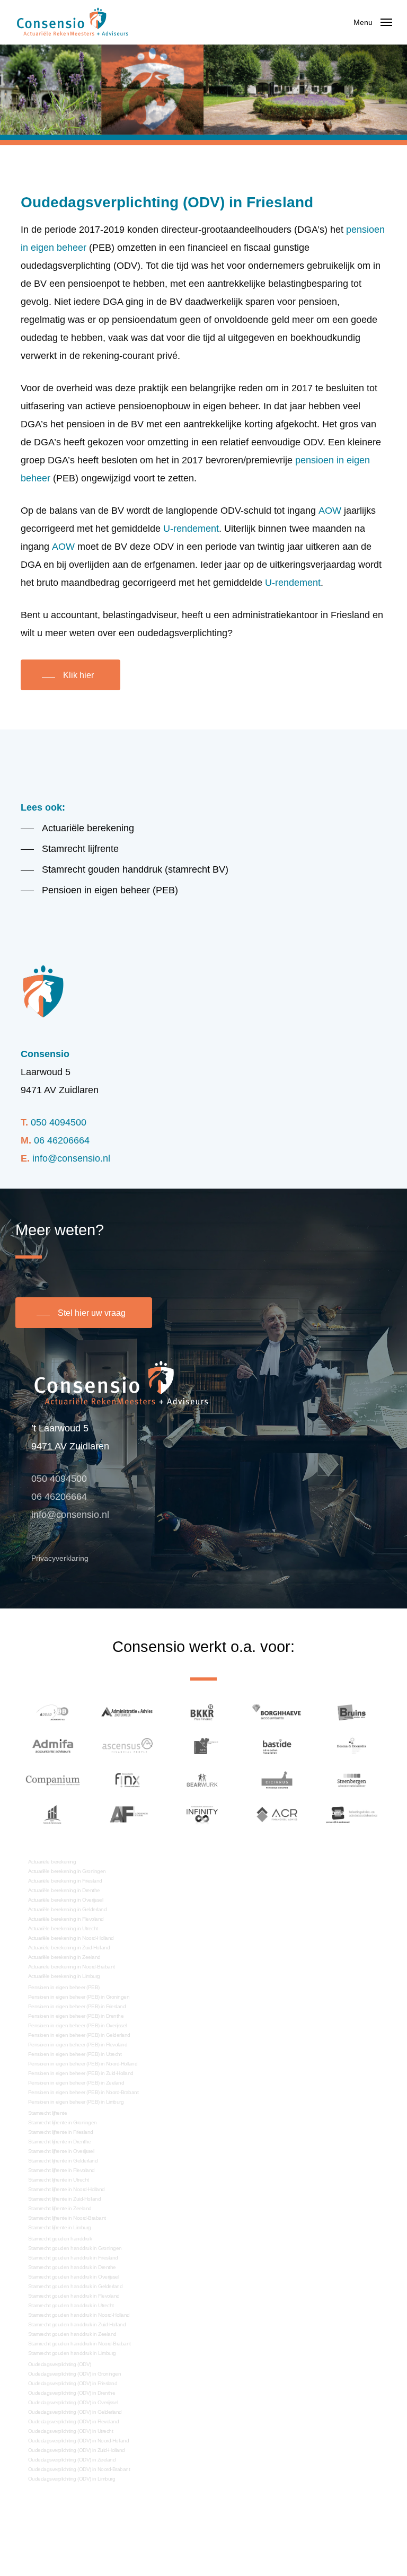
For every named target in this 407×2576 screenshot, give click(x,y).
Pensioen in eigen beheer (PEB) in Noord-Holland (83, 2064)
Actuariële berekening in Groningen (67, 1871)
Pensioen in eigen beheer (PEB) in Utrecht (75, 2054)
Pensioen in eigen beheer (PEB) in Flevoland (78, 2045)
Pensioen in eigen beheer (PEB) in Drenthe (76, 2016)
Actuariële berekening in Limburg (64, 1976)
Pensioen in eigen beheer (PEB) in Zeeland (76, 2083)
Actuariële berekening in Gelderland (68, 1909)
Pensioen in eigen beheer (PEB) (64, 1987)
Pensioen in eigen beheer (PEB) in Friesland (77, 2006)
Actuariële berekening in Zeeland (64, 1957)
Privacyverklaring (60, 1558)
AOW (330, 511)
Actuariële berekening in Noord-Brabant (72, 1967)
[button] (373, 22)
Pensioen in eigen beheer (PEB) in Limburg (76, 2102)
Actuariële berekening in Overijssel (66, 1900)
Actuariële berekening (52, 1862)
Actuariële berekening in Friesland (65, 1881)
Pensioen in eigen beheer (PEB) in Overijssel (77, 2025)
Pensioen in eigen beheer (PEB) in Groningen (79, 1997)
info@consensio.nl (71, 1158)
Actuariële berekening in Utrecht (63, 1928)
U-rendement (191, 529)
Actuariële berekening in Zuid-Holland (69, 1948)
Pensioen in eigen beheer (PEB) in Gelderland (79, 2035)
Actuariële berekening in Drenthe (64, 1890)
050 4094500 (59, 1122)
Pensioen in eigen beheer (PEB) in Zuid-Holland (81, 2073)
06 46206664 (62, 1140)
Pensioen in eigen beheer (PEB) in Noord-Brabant (83, 2092)
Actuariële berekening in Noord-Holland (71, 1938)
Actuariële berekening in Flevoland (66, 1919)
